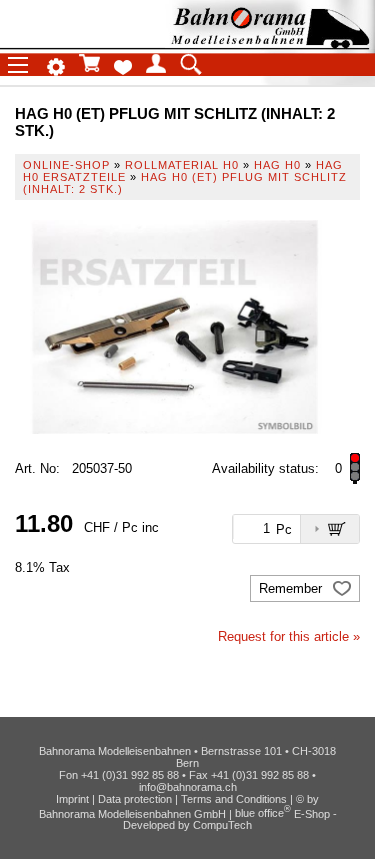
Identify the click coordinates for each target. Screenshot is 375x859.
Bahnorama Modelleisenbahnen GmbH (132, 813)
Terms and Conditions (234, 799)
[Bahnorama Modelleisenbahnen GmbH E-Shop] (270, 42)
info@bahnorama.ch (188, 787)
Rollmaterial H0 (182, 165)
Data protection (135, 799)
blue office (263, 813)
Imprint (72, 799)
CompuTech (222, 825)
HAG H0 (277, 165)
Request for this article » (289, 636)
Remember (292, 588)
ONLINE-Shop (66, 165)
